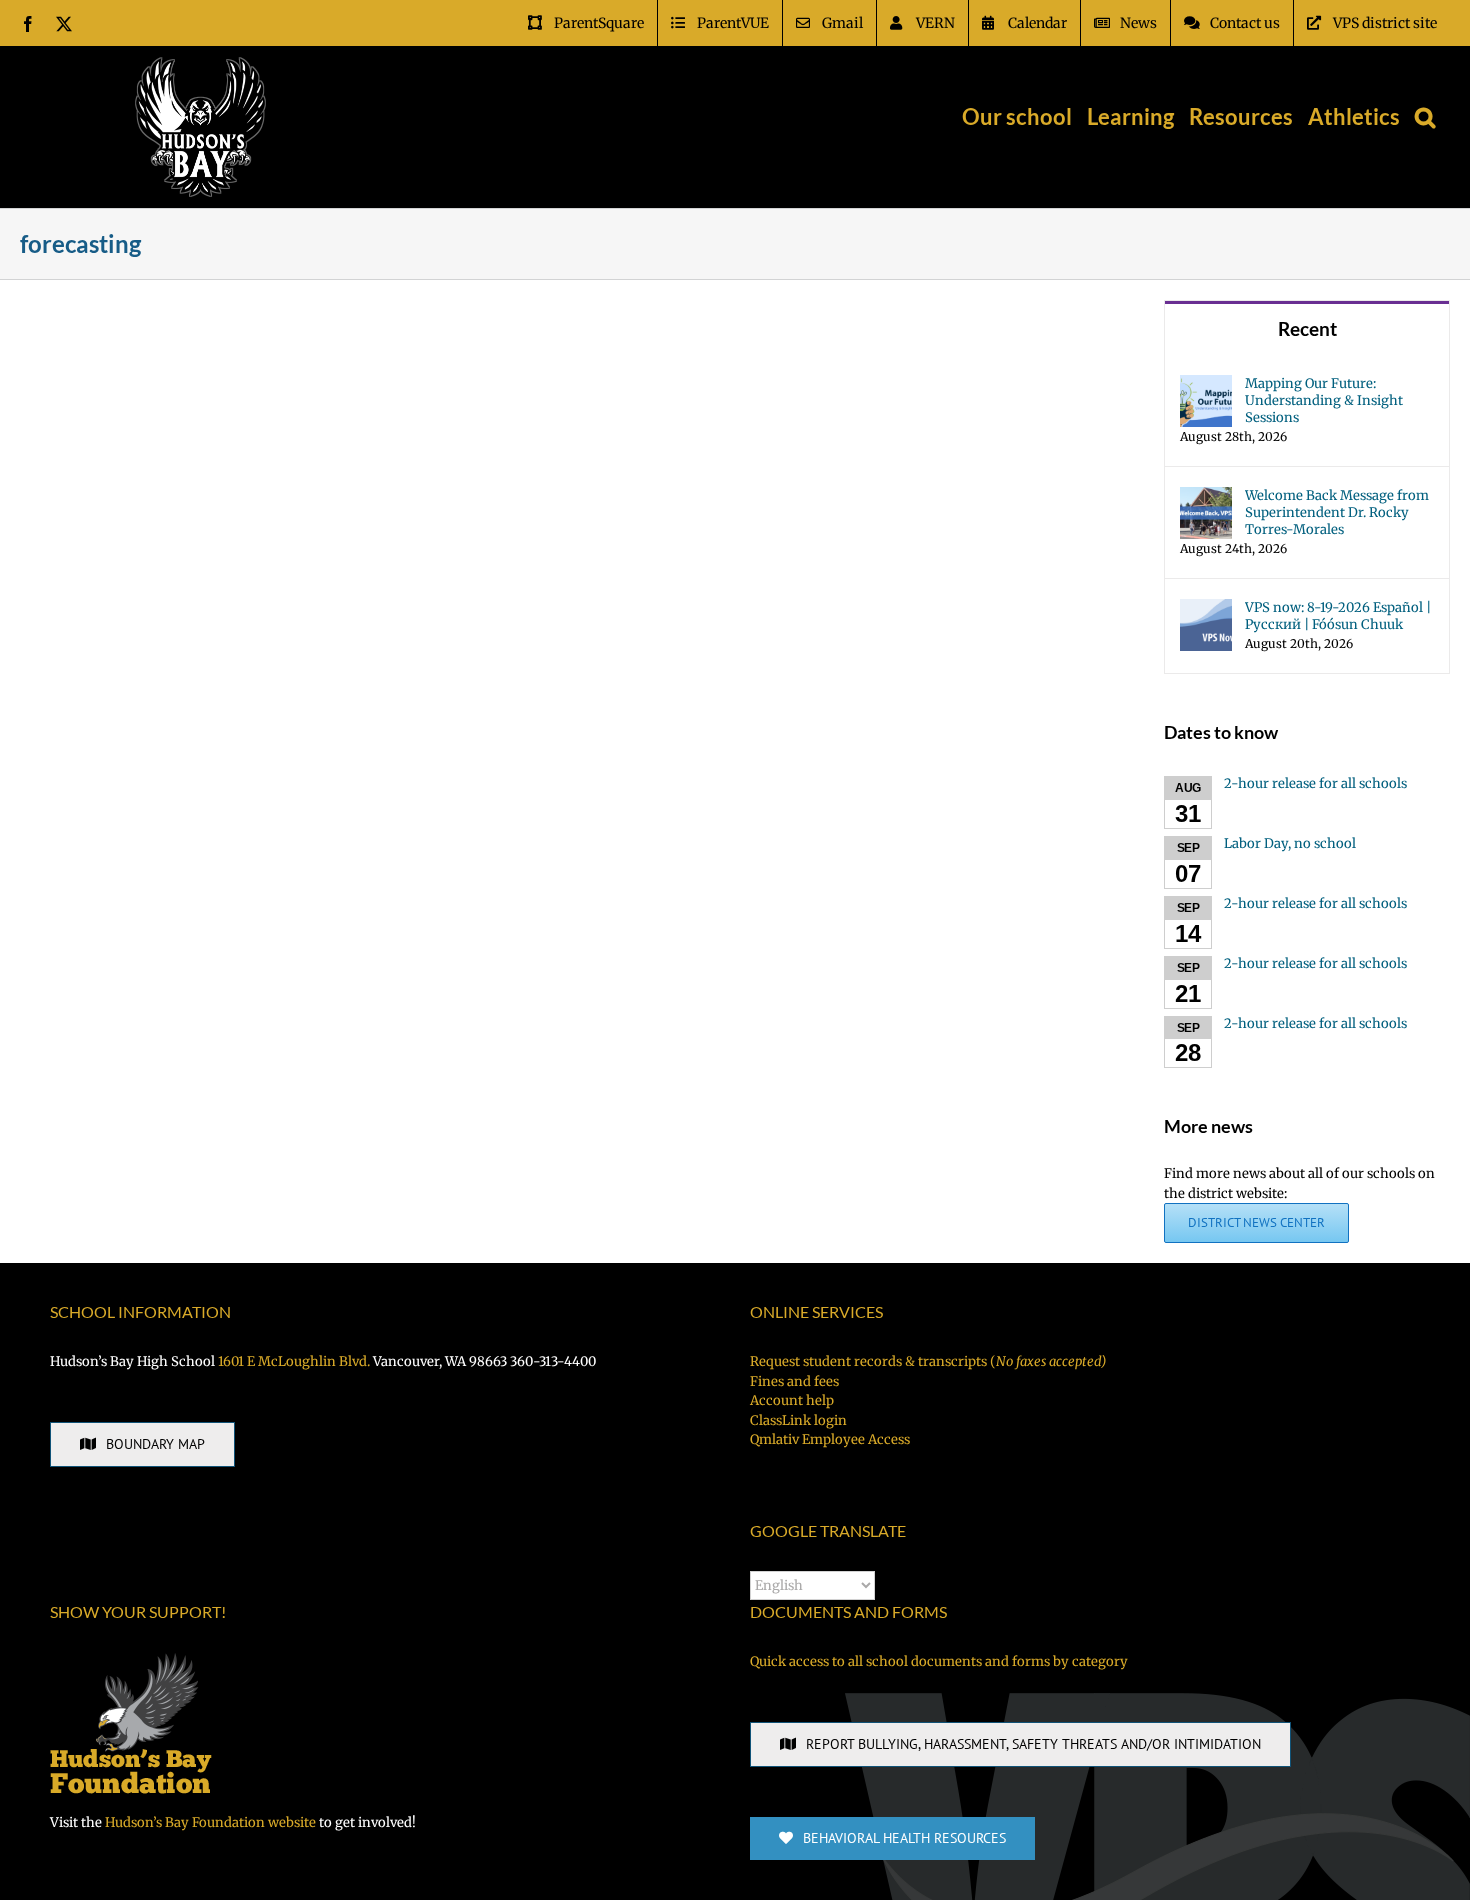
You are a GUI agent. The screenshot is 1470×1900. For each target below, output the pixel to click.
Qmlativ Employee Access (830, 1439)
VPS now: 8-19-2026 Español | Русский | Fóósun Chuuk (1338, 616)
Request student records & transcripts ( (928, 1361)
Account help (792, 1400)
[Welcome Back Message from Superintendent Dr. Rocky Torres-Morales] (1206, 496)
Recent (1307, 328)
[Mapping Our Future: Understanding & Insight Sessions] (1206, 384)
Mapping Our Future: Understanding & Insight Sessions (1324, 400)
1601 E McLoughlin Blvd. (294, 1361)
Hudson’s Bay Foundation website (210, 1822)
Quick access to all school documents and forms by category (939, 1661)
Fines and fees (794, 1381)
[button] (1425, 117)
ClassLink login (798, 1420)
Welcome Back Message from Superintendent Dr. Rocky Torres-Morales (1337, 512)
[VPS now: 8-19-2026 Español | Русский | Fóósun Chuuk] (1206, 608)
